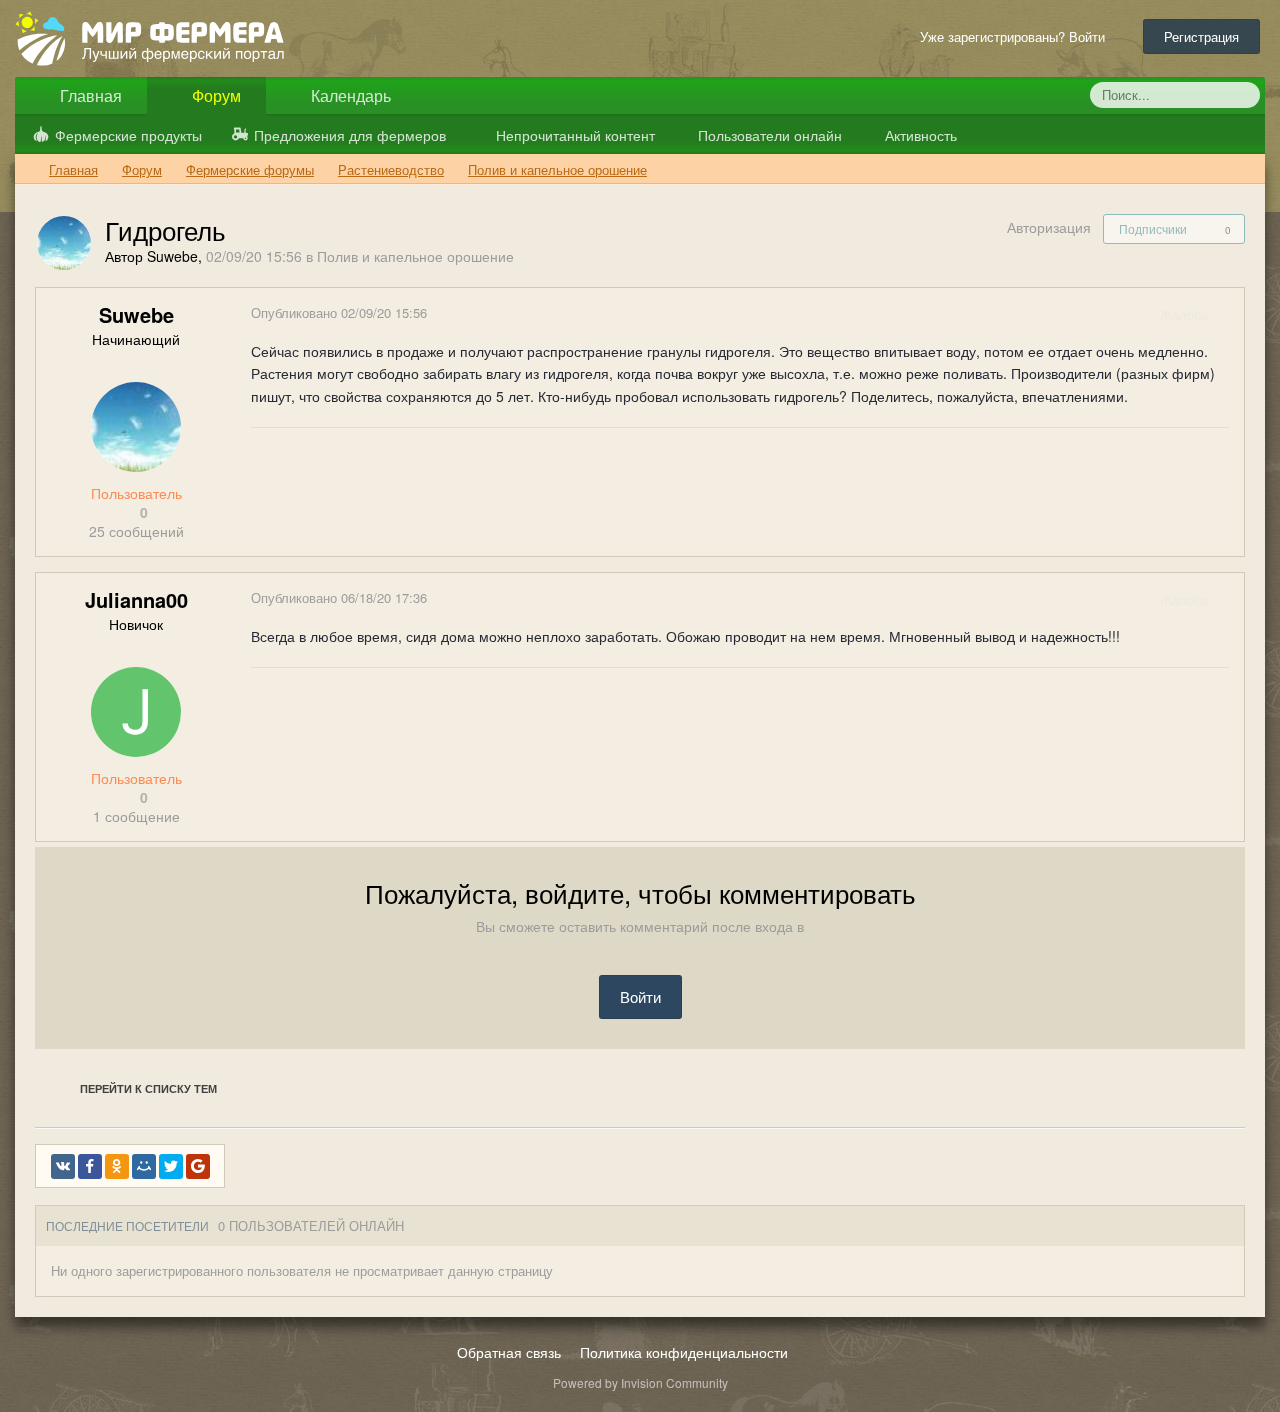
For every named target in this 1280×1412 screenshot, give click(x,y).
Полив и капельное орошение (415, 256)
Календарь (349, 95)
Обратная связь (509, 1352)
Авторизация (1049, 227)
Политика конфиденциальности (684, 1352)
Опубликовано (339, 312)
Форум (214, 95)
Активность (919, 135)
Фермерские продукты (128, 135)
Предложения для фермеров (350, 135)
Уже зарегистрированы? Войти (1016, 36)
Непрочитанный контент (575, 135)
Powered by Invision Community (640, 1382)
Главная (89, 95)
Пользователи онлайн (768, 135)
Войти (640, 996)
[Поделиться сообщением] (1228, 314)
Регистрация (1201, 36)
